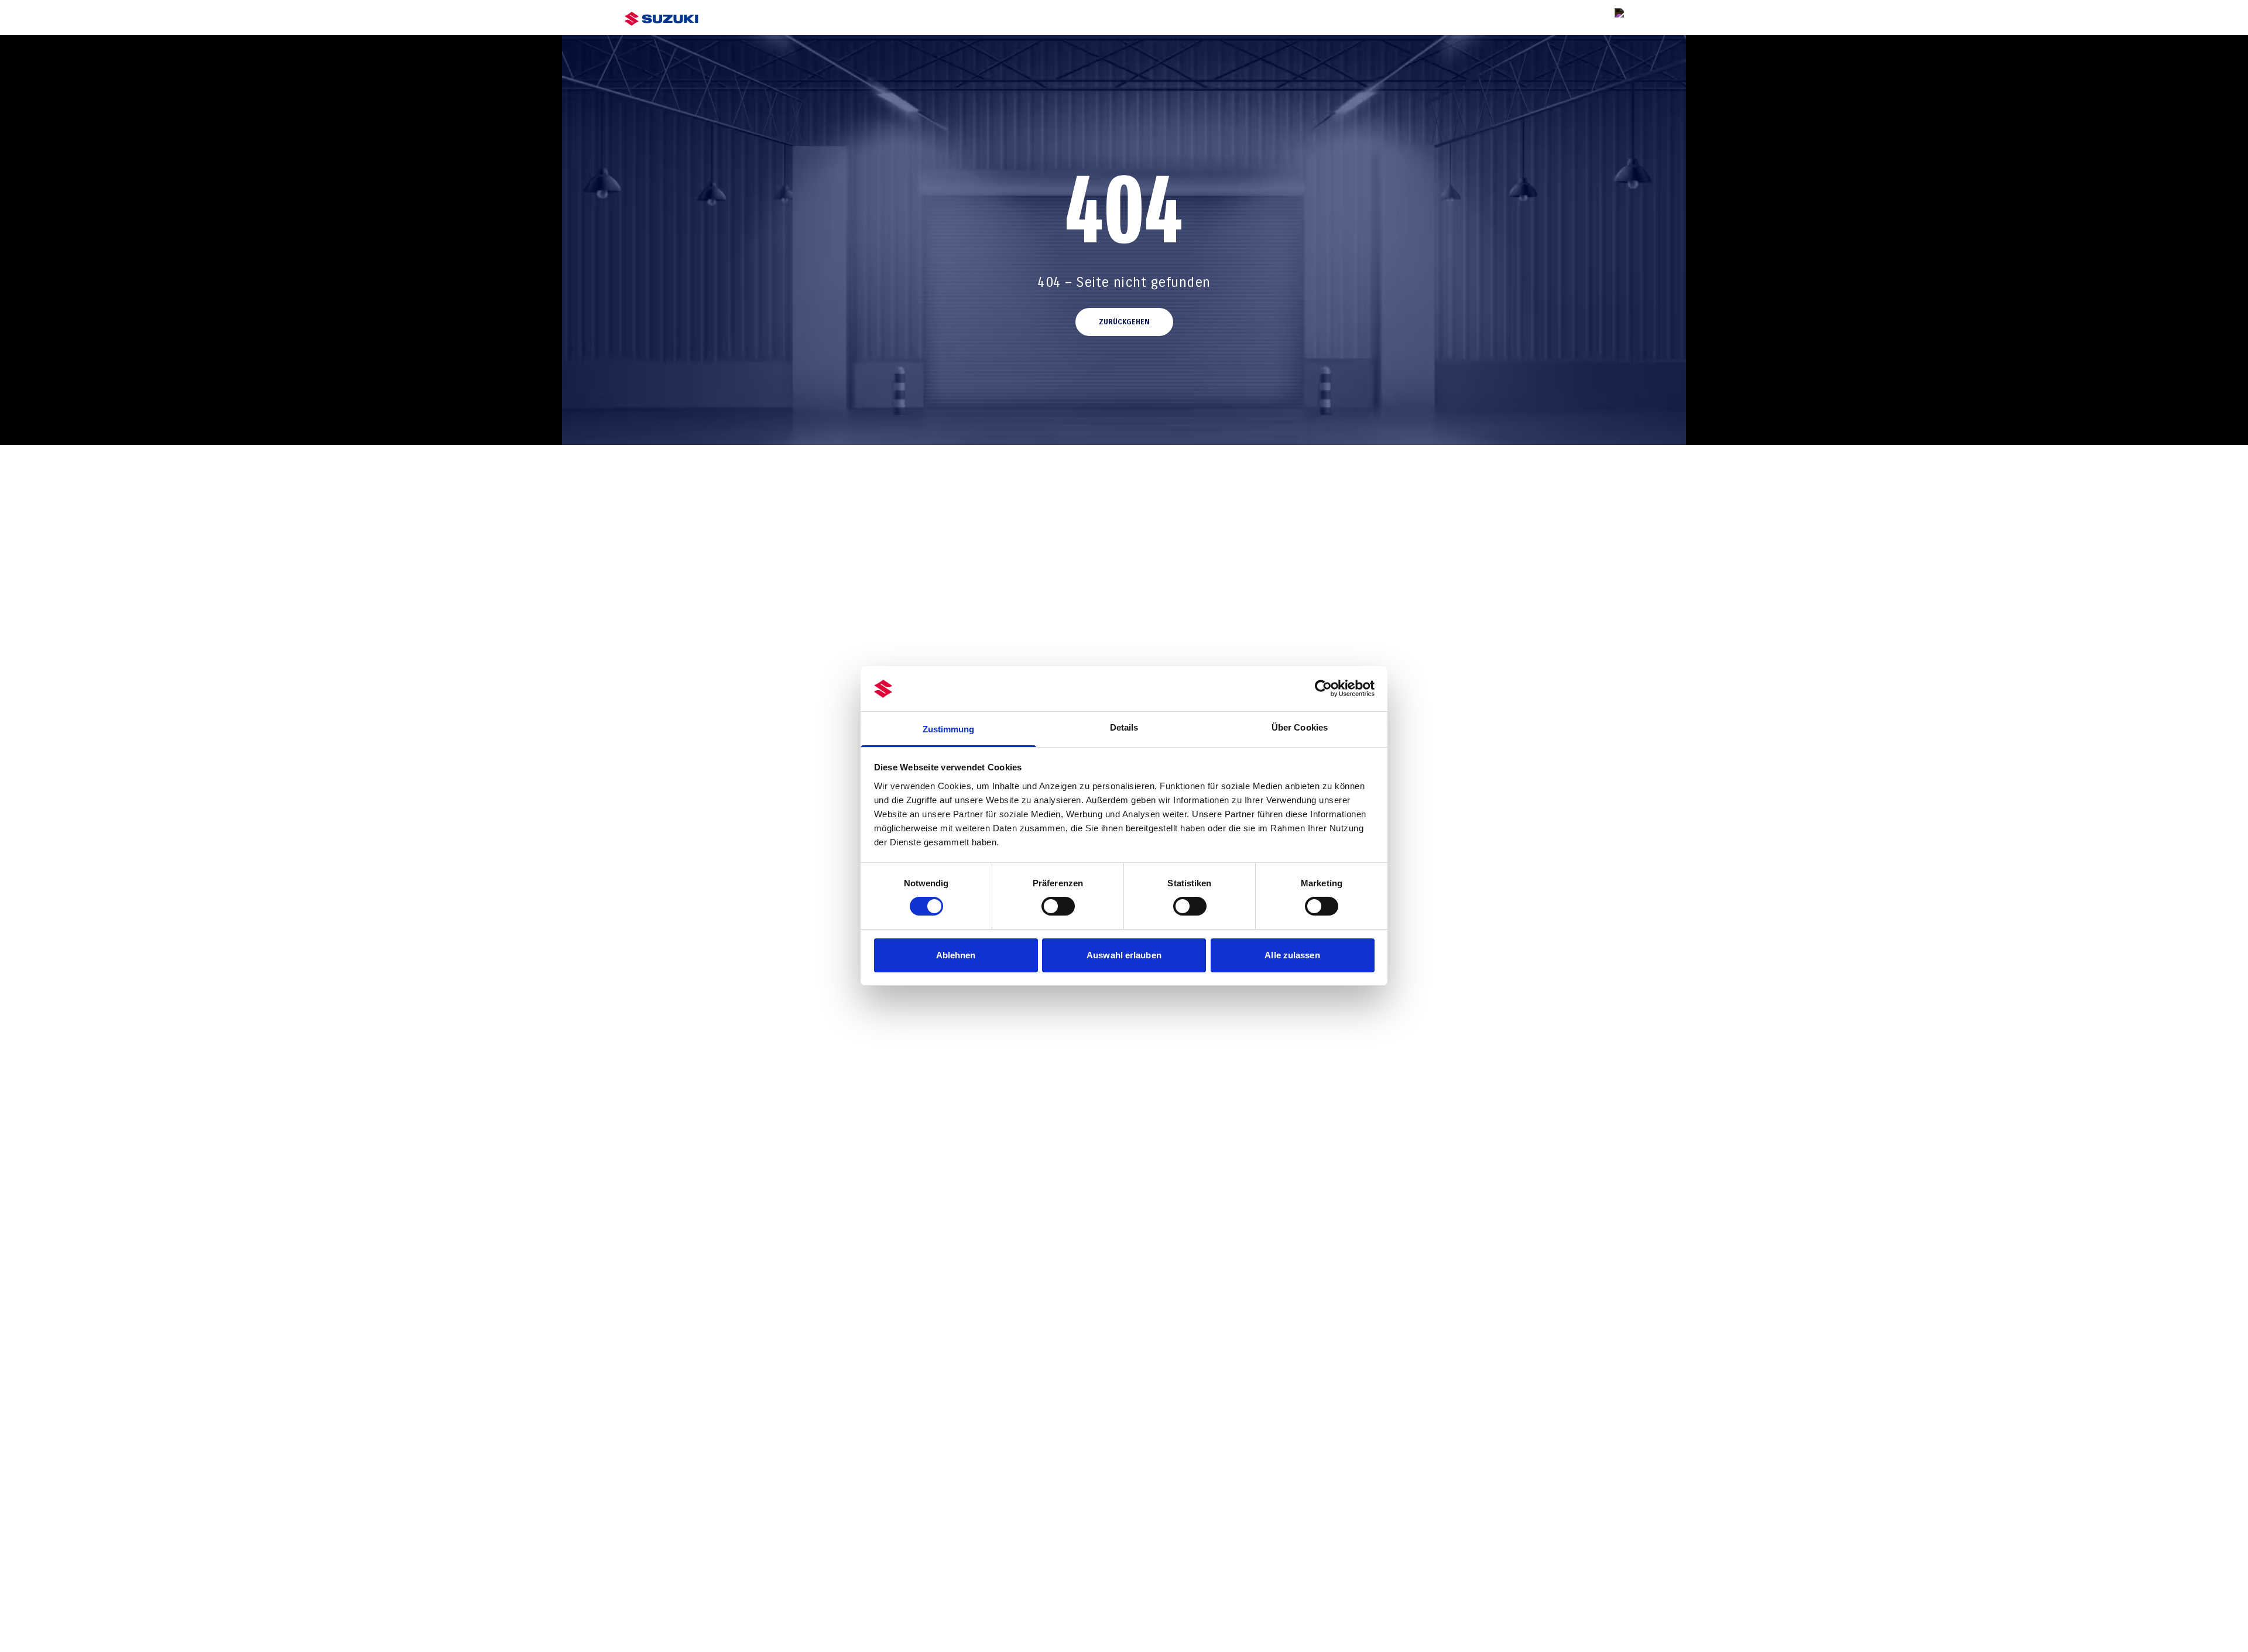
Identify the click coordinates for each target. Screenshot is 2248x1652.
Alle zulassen (1292, 955)
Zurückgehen (1124, 322)
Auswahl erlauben (1124, 955)
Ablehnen (956, 955)
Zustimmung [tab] (949, 729)
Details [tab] (1124, 727)
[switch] (1058, 906)
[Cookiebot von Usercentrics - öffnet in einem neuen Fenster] (1323, 688)
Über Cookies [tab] (1300, 727)
